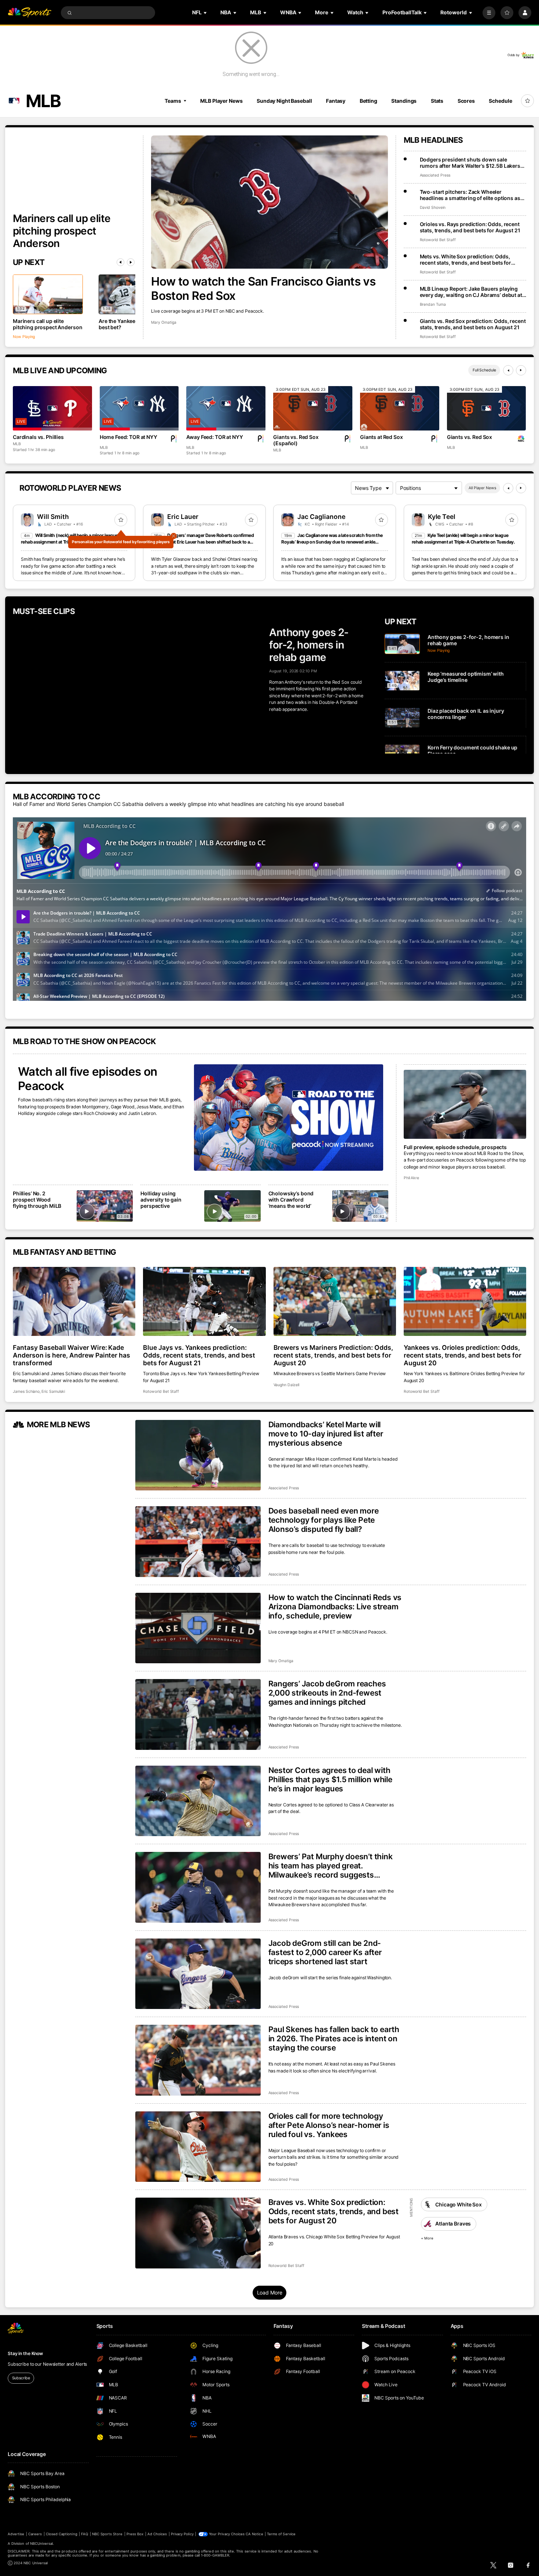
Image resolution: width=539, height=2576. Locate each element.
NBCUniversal (42, 2544)
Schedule (500, 101)
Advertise (16, 2534)
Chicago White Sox (459, 2204)
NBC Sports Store (107, 2534)
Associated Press (435, 175)
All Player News (482, 488)
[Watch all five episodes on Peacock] (288, 1118)
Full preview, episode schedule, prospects (455, 1147)
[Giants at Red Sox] (400, 408)
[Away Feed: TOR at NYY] (226, 408)
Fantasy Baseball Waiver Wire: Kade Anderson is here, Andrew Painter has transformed (71, 1355)
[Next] (131, 262)
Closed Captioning (62, 2534)
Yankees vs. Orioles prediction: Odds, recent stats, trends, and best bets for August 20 (463, 1355)
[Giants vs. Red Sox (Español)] (313, 408)
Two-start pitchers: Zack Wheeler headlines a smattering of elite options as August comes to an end (470, 195)
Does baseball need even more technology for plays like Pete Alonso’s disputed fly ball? (324, 1520)
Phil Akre (412, 1178)
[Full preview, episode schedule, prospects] (465, 1104)
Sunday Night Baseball (284, 101)
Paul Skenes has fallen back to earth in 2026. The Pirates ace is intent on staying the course (334, 2039)
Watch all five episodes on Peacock (88, 1079)
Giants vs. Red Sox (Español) (296, 440)
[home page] (30, 13)
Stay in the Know (25, 2353)
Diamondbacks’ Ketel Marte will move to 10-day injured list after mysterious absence (326, 1434)
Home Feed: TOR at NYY (129, 437)
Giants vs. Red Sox (470, 437)
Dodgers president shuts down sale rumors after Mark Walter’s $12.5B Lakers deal (470, 163)
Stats (437, 101)
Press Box (135, 2534)
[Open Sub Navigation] (206, 13)
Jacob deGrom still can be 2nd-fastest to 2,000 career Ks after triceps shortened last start (325, 1952)
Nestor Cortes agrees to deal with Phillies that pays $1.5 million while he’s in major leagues (330, 1779)
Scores (466, 101)
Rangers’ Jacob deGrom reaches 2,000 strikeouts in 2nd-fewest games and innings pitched (327, 1693)
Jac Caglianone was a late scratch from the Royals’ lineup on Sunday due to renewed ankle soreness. (332, 542)
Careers (35, 2534)
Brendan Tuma (433, 304)
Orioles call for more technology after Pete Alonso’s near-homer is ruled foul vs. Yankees (329, 2125)
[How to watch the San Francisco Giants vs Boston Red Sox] (269, 202)
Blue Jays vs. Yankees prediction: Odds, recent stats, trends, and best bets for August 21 (199, 1355)
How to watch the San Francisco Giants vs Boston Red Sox (263, 288)
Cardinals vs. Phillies (38, 437)
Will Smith (53, 517)
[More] (489, 13)
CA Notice (254, 2534)
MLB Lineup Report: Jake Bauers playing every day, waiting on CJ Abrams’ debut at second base (471, 292)
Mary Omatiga (164, 322)
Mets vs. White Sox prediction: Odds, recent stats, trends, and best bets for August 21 (466, 259)
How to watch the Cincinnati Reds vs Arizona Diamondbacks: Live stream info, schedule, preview (335, 1607)
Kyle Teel (442, 517)
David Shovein (433, 208)
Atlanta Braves (453, 2223)
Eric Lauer (183, 517)
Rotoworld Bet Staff (438, 240)
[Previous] (120, 262)
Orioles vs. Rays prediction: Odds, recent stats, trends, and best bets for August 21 (470, 227)
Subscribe (21, 2378)
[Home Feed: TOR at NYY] (139, 408)
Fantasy (336, 101)
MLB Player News (221, 101)
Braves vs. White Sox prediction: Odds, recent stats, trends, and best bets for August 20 (333, 2211)
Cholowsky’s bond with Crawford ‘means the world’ (291, 1200)
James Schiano (26, 1391)
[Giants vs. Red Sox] (487, 408)
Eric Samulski (53, 1391)
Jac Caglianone (321, 517)
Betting (368, 101)
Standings (404, 101)
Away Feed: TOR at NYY (214, 437)
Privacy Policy (182, 2534)
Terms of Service (281, 2534)
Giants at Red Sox (382, 437)
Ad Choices (157, 2534)
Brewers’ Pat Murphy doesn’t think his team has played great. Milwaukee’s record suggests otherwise (331, 1866)
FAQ (85, 2534)
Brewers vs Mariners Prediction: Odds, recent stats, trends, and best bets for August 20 (333, 1355)
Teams (173, 101)
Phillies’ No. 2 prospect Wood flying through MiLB (37, 1200)
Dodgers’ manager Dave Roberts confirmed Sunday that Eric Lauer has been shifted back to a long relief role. (202, 542)
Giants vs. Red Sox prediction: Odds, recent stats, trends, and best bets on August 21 (473, 324)
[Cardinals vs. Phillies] (52, 408)
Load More (270, 2292)
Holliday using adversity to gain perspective (161, 1200)
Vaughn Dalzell (286, 1385)
